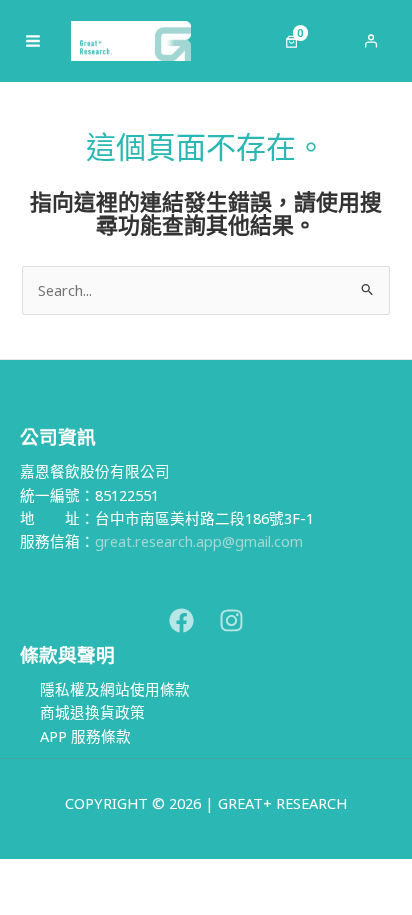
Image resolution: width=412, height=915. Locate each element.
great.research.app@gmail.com (199, 541)
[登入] (371, 41)
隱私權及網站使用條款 (115, 689)
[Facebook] (181, 620)
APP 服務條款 (85, 736)
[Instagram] (231, 620)
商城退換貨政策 (92, 712)
